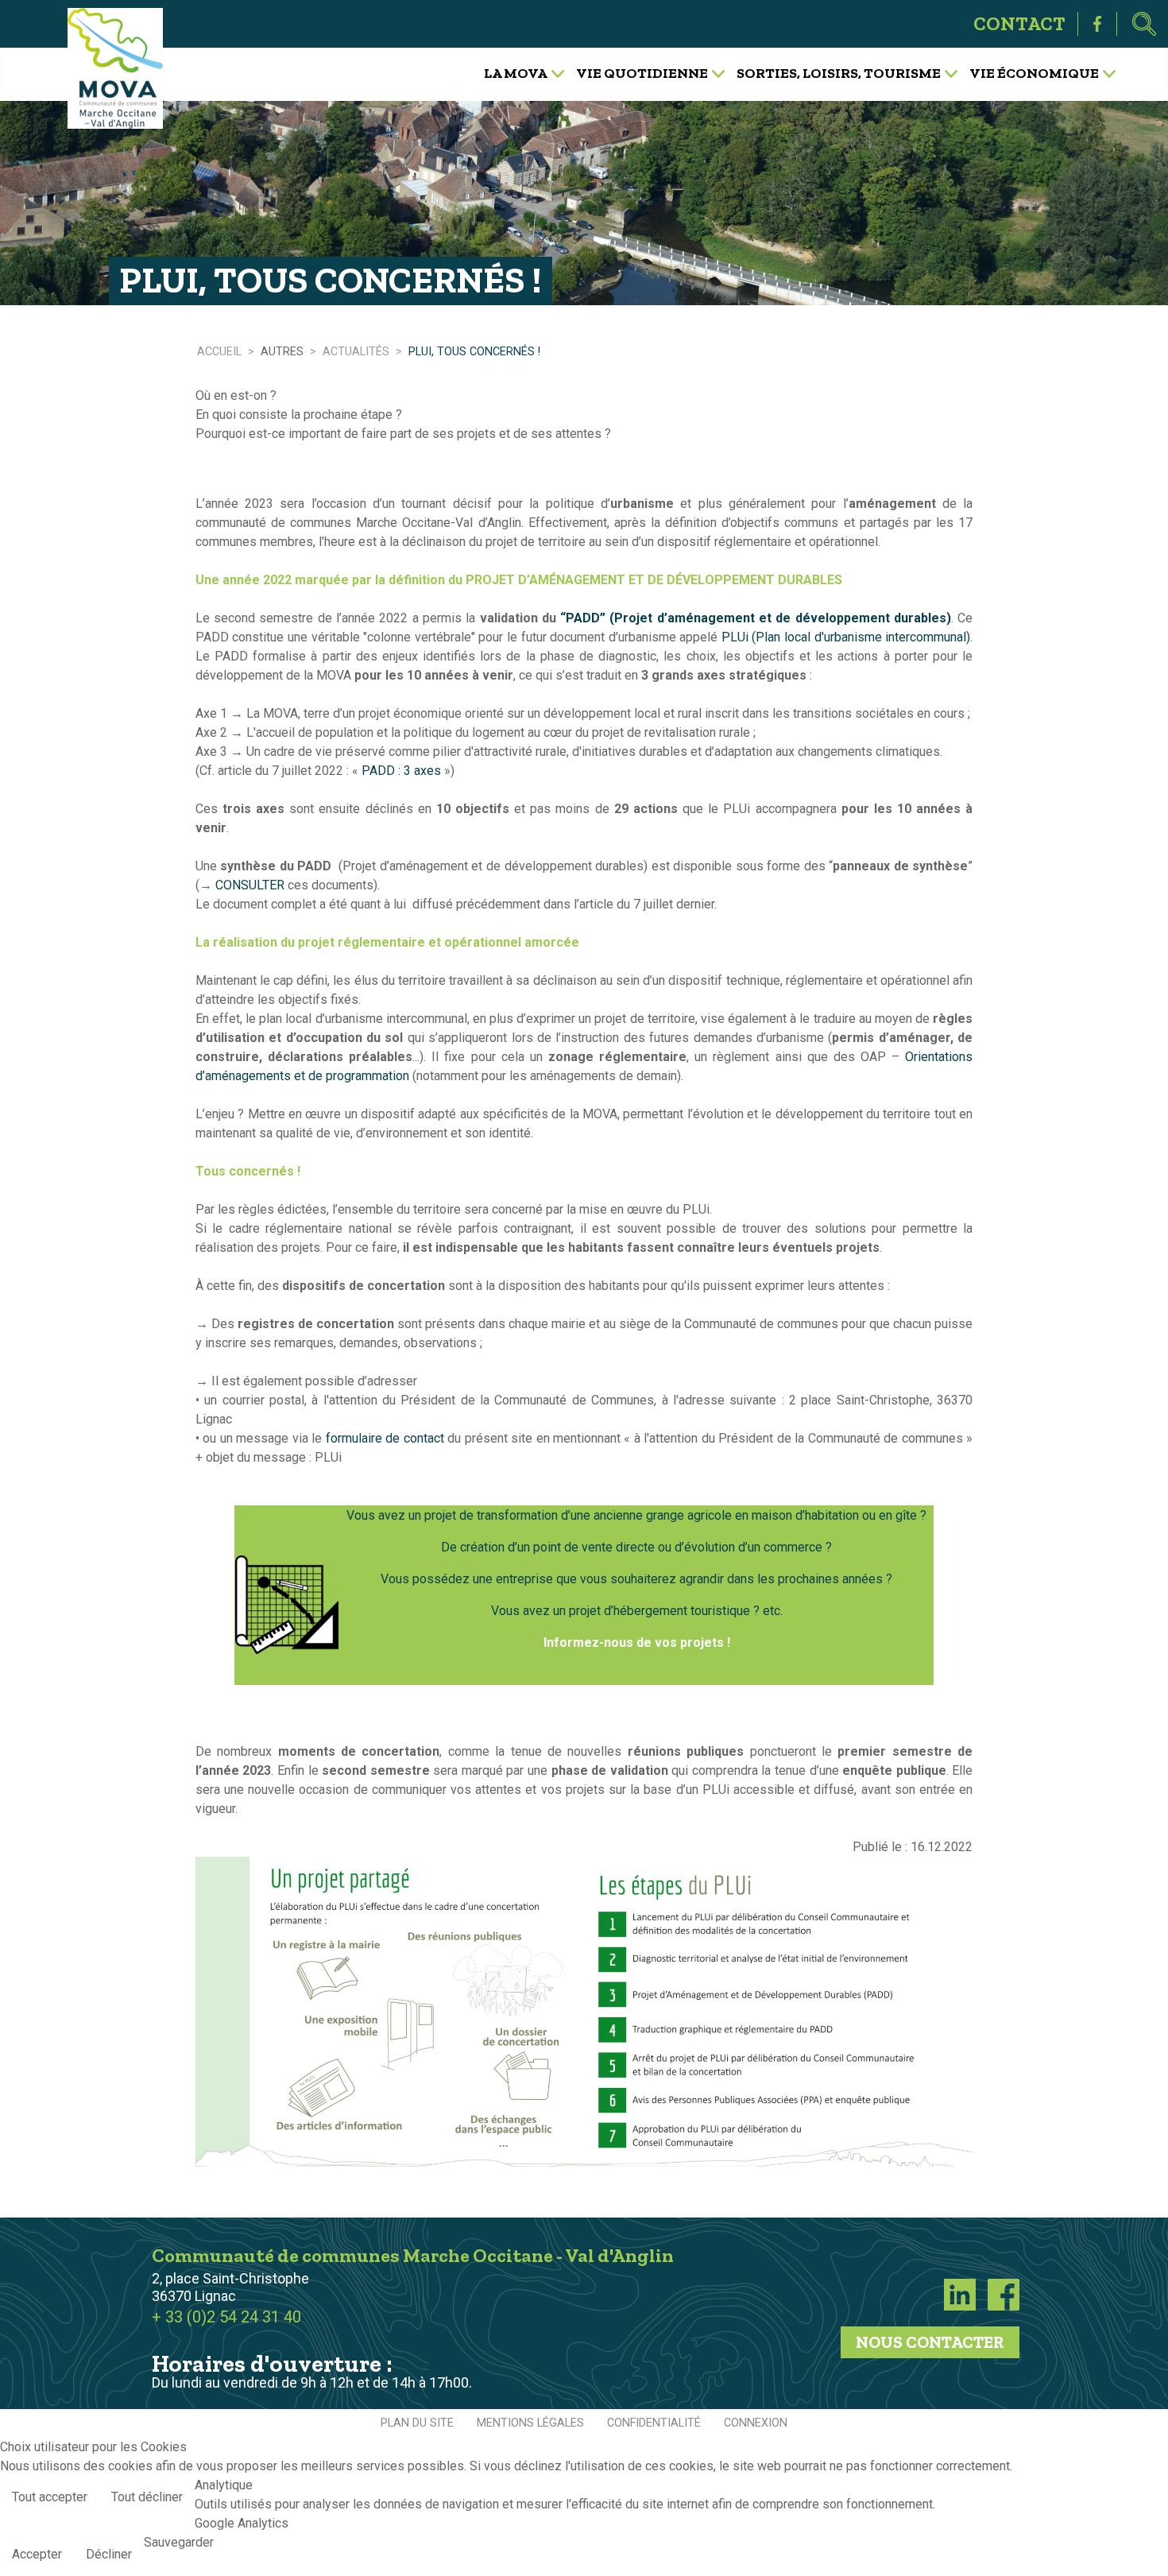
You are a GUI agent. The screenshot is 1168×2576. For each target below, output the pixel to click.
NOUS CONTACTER (930, 2342)
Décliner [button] (109, 2554)
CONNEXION (756, 2423)
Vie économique (1034, 72)
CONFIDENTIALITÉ (654, 2423)
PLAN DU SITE (417, 2423)
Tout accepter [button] (50, 2497)
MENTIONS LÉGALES (530, 2423)
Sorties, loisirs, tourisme (839, 72)
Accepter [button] (37, 2554)
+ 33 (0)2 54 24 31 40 (226, 2317)
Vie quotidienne (642, 72)
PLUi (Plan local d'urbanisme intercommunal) (846, 637)
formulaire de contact (385, 1438)
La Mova (516, 72)
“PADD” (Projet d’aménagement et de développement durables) (756, 618)
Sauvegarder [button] (179, 2542)
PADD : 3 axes (400, 771)
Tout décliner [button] (147, 2497)
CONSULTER (250, 885)
